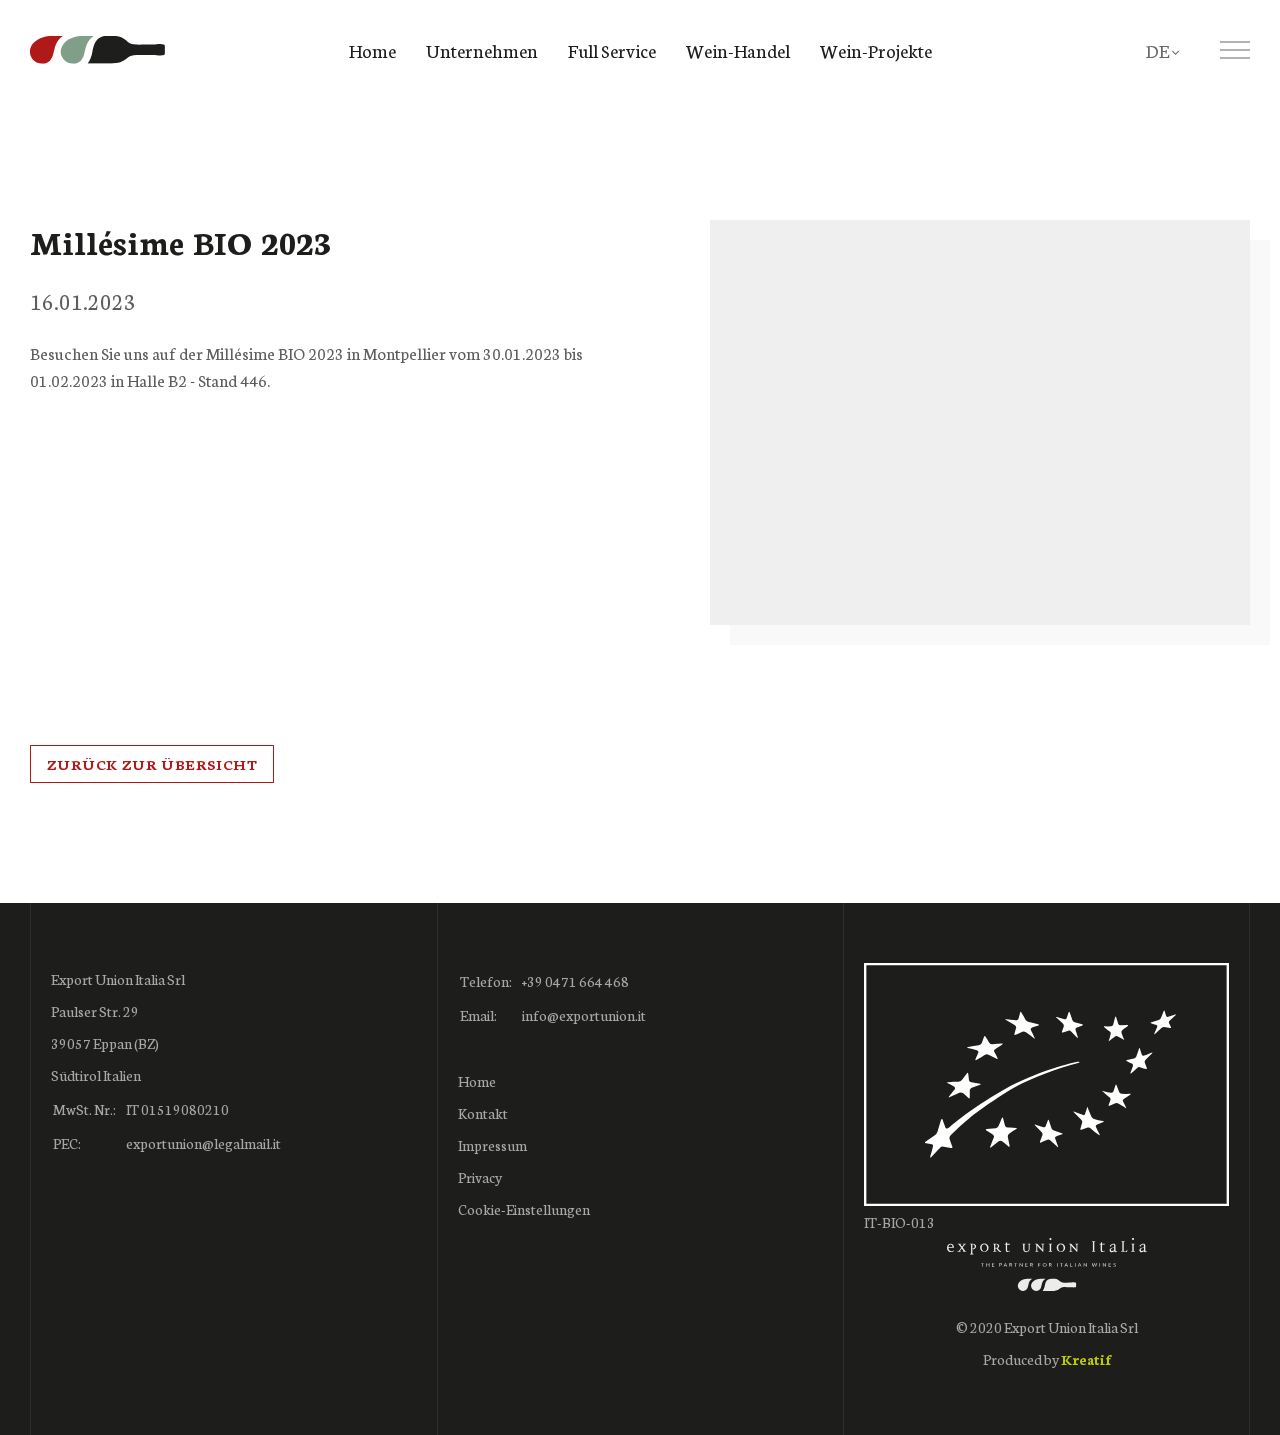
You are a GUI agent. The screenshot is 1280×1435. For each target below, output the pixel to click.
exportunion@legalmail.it (203, 1143)
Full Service (612, 50)
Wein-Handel (738, 50)
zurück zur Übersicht (152, 764)
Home (372, 50)
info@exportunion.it (584, 1015)
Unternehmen (482, 50)
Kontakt (483, 1113)
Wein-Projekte (876, 50)
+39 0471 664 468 (575, 981)
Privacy (480, 1177)
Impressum (492, 1145)
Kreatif (1086, 1359)
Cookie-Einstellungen (524, 1209)
